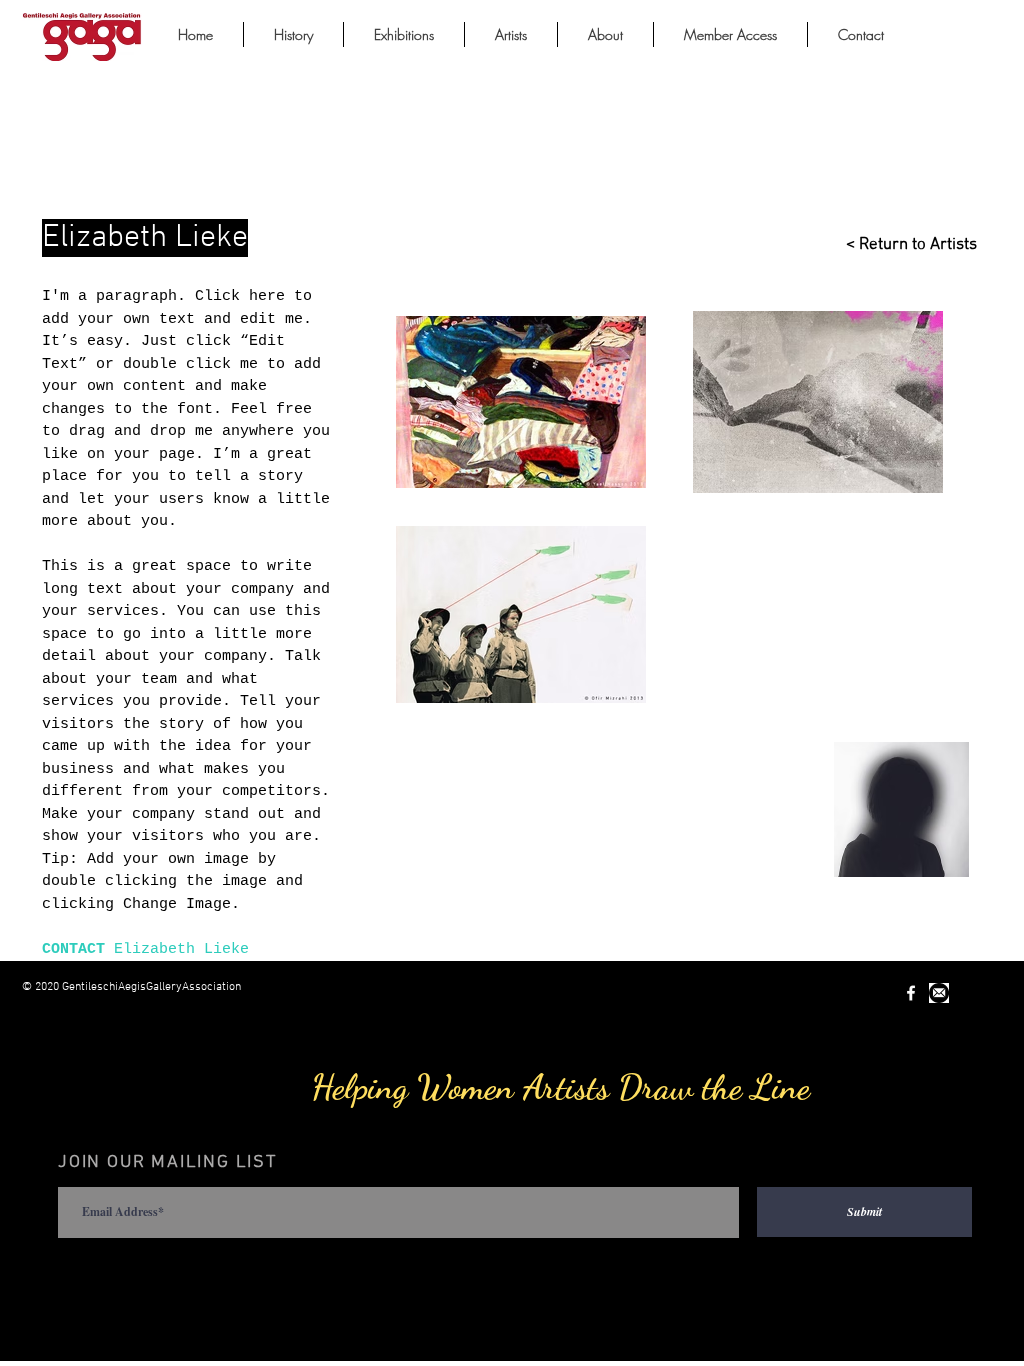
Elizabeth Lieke (181, 949)
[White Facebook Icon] (911, 993)
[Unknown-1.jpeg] (939, 993)
